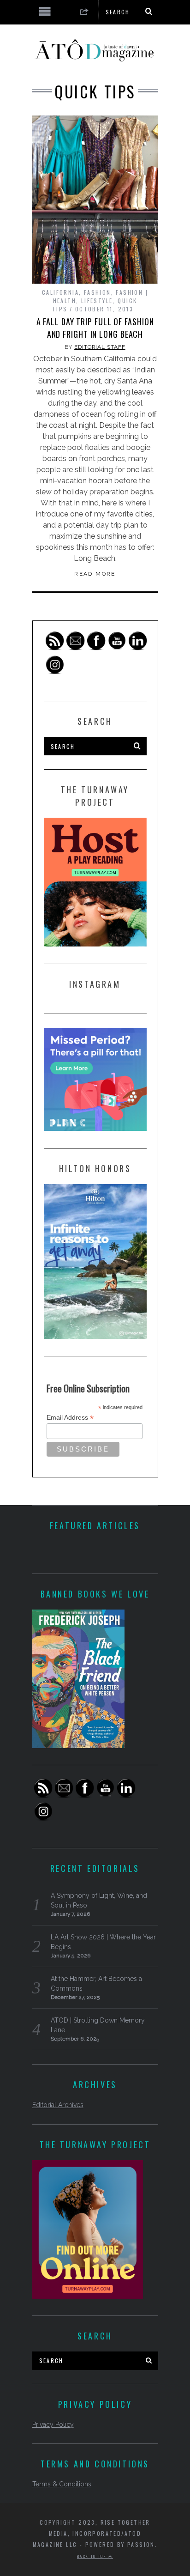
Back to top (93, 2556)
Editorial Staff (100, 347)
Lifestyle (97, 301)
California (60, 292)
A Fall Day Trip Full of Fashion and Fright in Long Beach (95, 328)
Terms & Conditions (62, 2484)
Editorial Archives (58, 2105)
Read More (95, 574)
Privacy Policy (53, 2424)
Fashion (98, 292)
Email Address (70, 1418)
